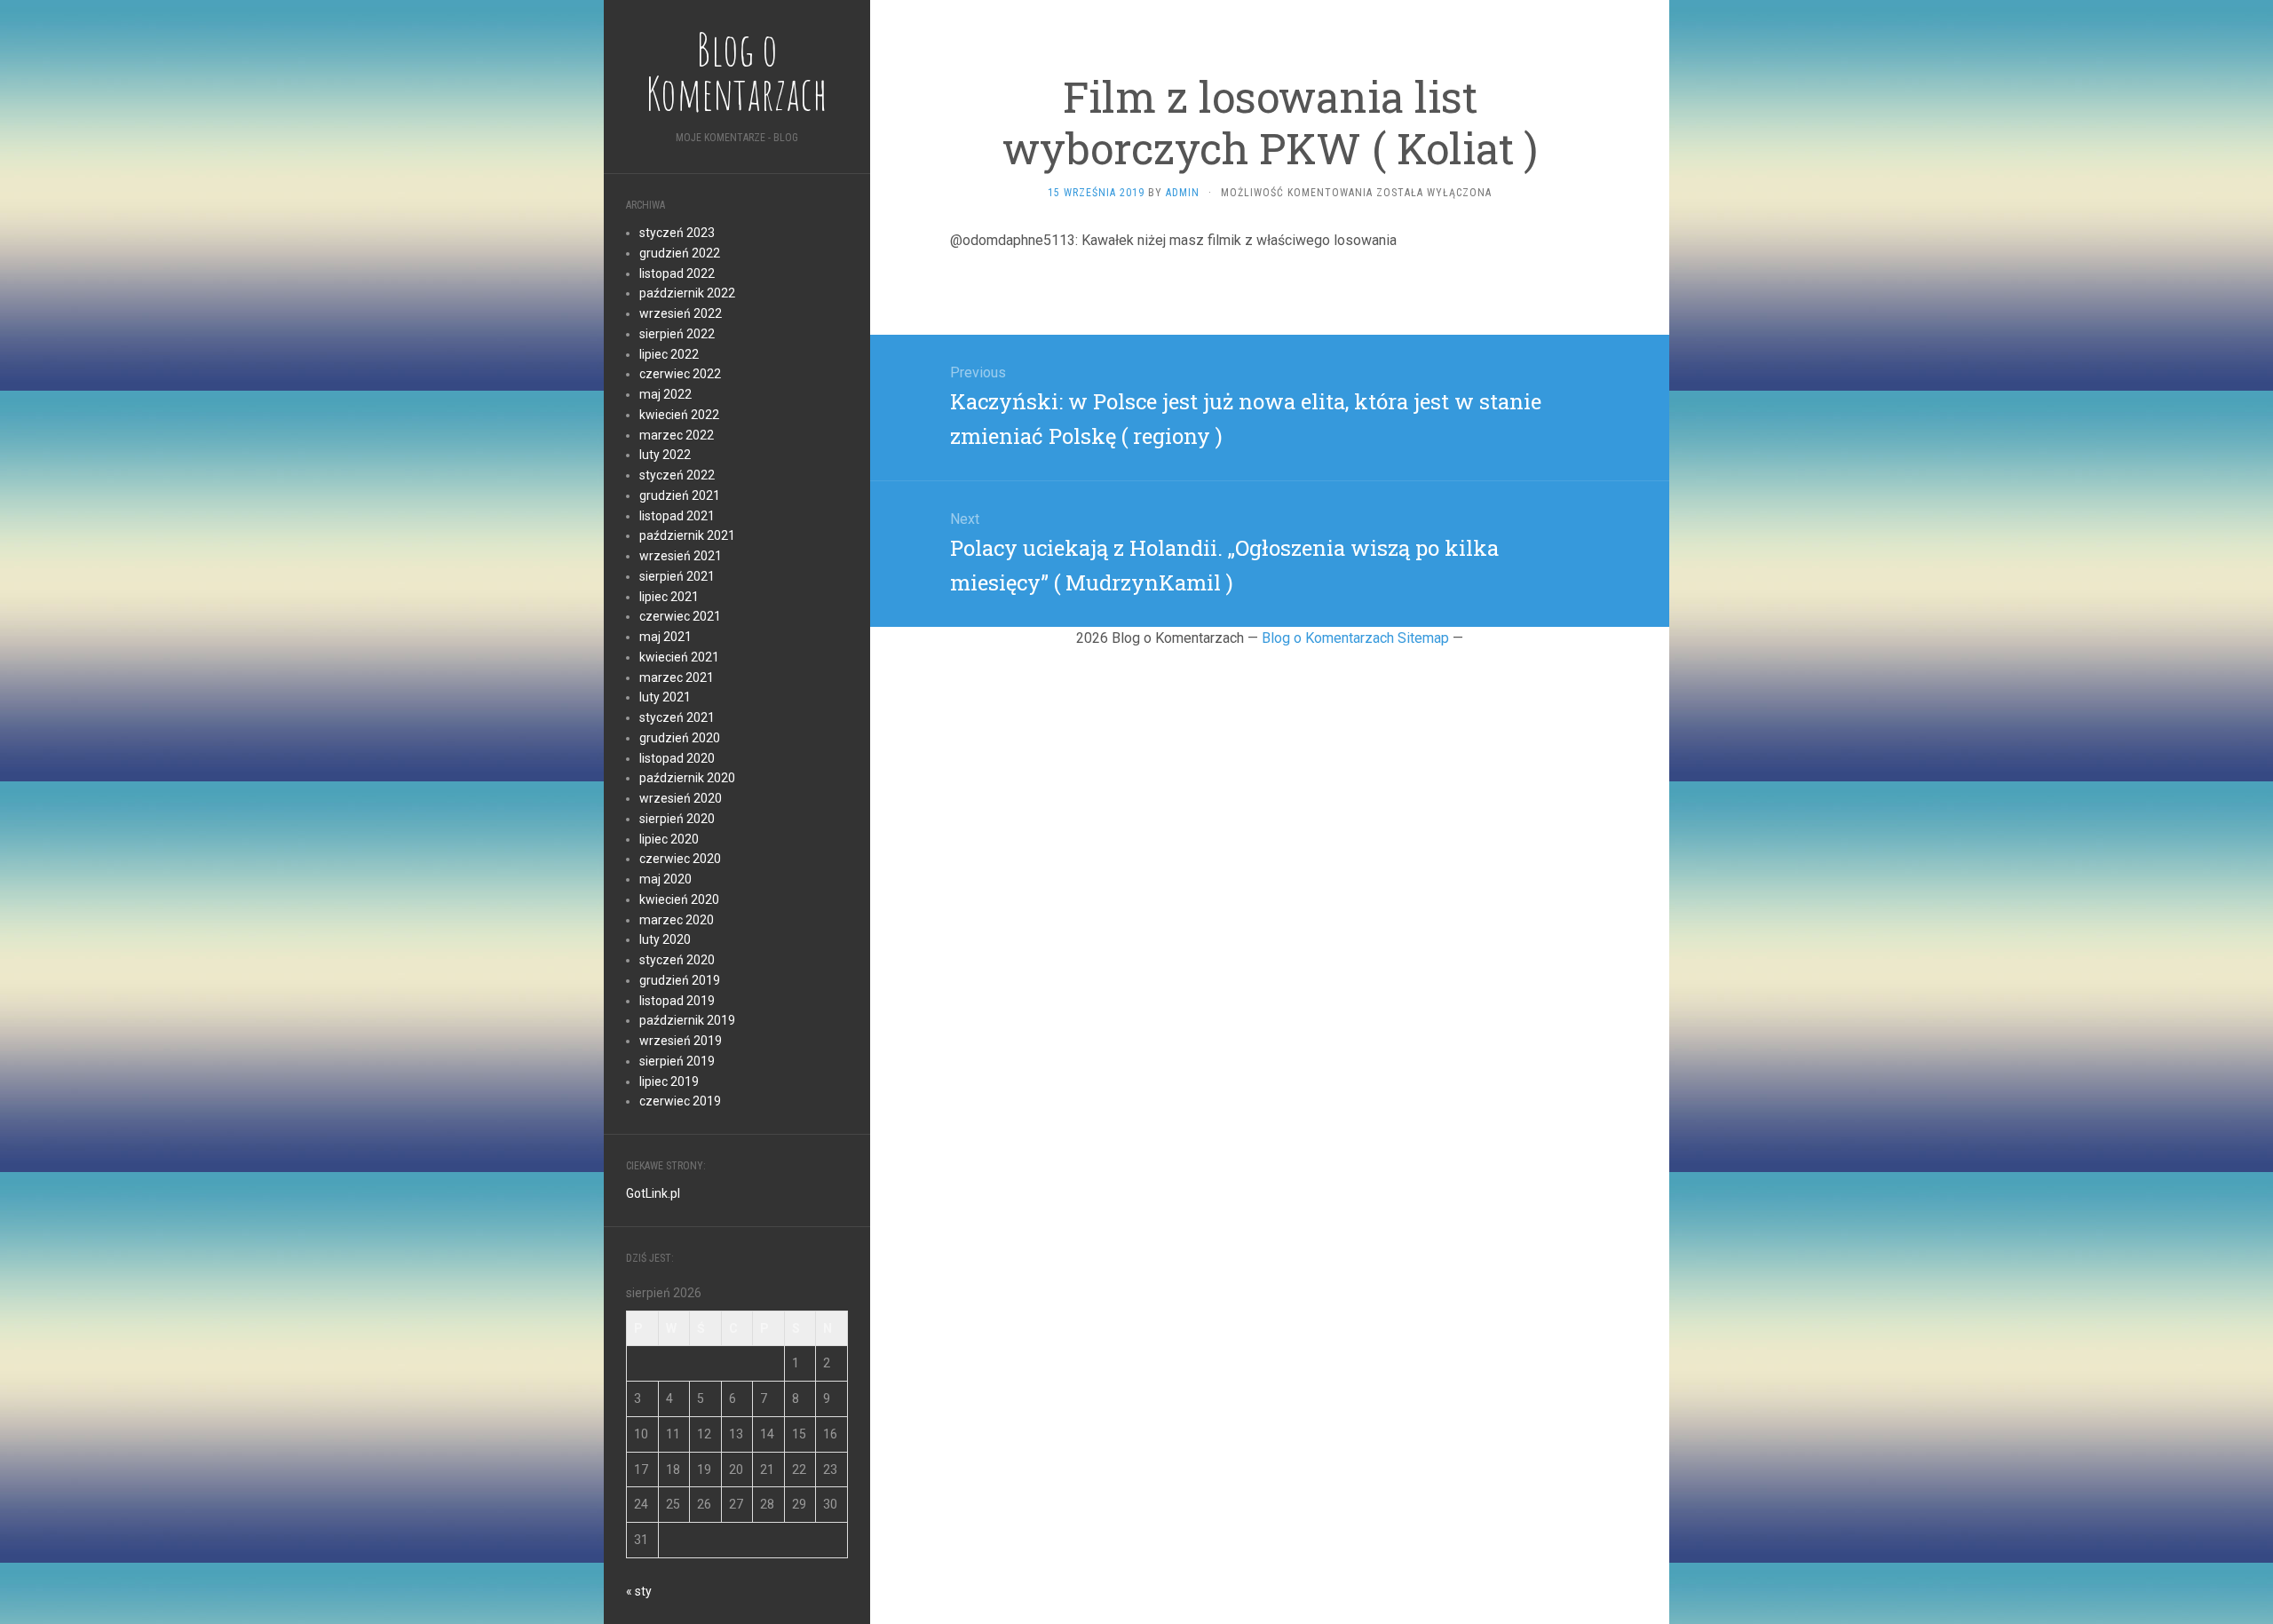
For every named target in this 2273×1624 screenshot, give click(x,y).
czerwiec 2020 (680, 859)
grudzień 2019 (680, 980)
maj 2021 (665, 637)
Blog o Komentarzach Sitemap (1355, 638)
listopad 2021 (677, 516)
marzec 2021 (677, 677)
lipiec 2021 (669, 597)
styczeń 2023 (677, 233)
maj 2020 (665, 879)
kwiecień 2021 (679, 657)
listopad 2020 (677, 758)
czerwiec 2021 (680, 616)
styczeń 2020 (677, 960)
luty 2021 (665, 697)
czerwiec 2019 (680, 1101)
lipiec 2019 (669, 1081)
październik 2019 (687, 1020)
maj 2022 (665, 394)
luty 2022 (665, 455)
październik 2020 (687, 778)
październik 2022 (687, 293)
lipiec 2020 (669, 839)
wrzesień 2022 (681, 313)
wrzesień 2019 (681, 1041)
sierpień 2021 (677, 576)
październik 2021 (687, 535)
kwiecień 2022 (679, 415)
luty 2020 (665, 939)
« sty (639, 1591)
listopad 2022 (677, 273)
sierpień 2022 (677, 334)
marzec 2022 (677, 435)
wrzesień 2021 (681, 556)
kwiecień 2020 (679, 899)
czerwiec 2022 (680, 374)
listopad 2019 (677, 1001)
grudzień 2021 (680, 495)
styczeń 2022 (677, 475)
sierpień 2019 (677, 1061)
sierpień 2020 (677, 819)
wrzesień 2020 (681, 798)
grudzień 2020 (680, 738)
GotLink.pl (653, 1193)
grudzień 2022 (680, 253)
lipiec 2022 (669, 354)
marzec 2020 (677, 920)
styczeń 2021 (677, 717)
